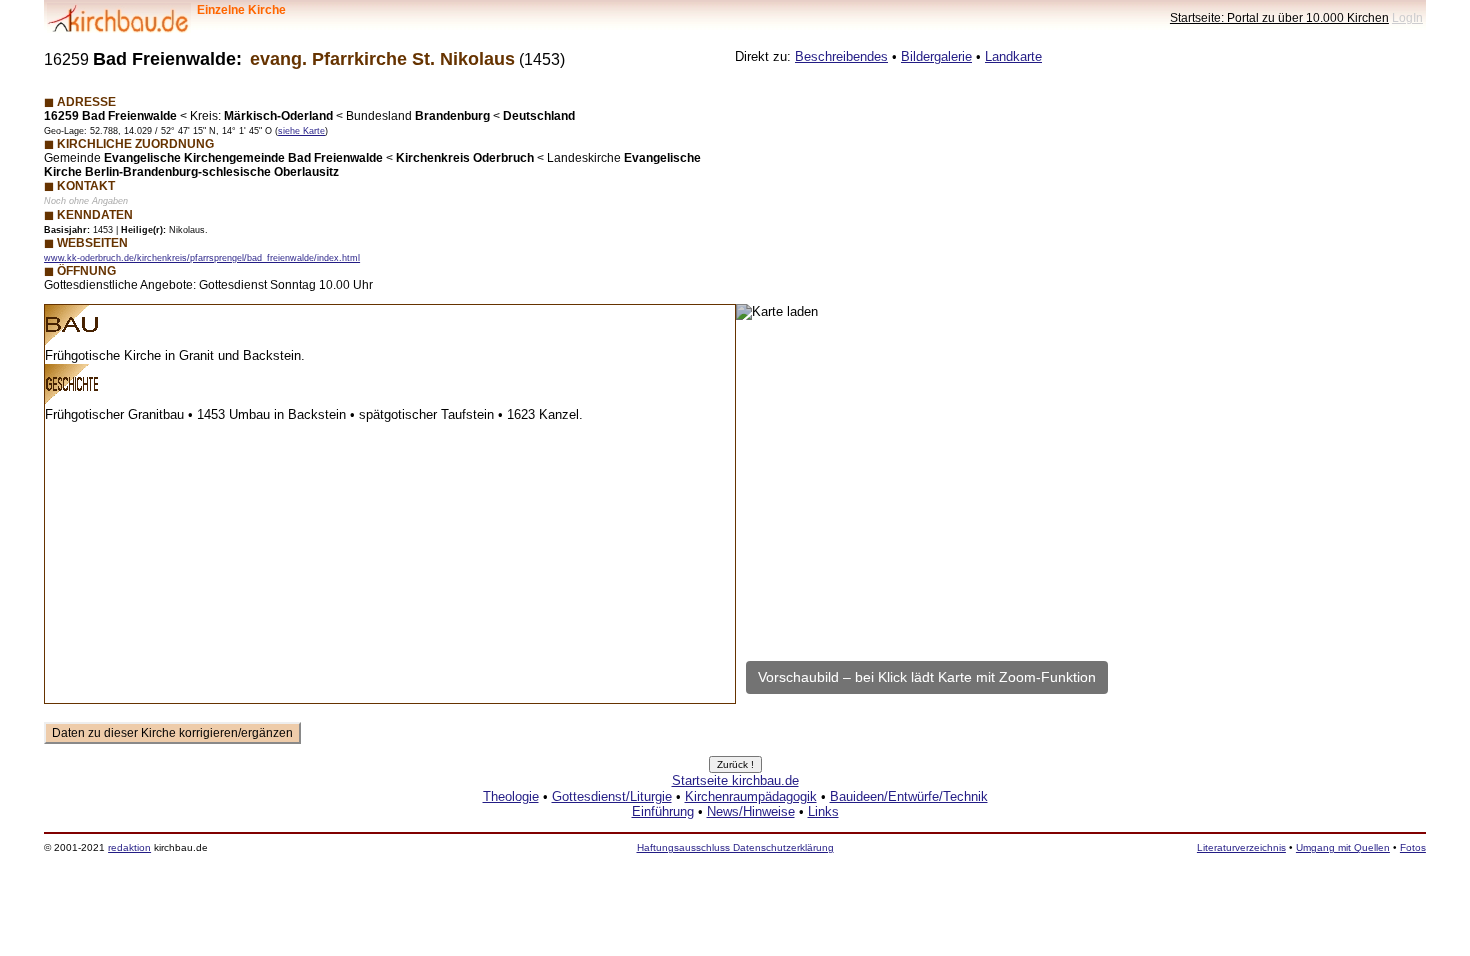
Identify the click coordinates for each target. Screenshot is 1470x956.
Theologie (511, 796)
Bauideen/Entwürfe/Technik (909, 796)
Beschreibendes (841, 56)
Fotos (1413, 847)
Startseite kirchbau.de (735, 780)
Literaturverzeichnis (1241, 847)
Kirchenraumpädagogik (751, 796)
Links (823, 811)
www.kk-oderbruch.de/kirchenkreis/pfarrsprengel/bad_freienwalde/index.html (202, 258)
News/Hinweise (751, 811)
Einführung (663, 811)
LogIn (1407, 17)
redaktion (129, 847)
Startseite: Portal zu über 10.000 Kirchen (1279, 17)
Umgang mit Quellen (1343, 847)
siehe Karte (301, 131)
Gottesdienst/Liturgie (612, 796)
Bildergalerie (936, 56)
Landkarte (1013, 56)
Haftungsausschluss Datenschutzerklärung (735, 847)
